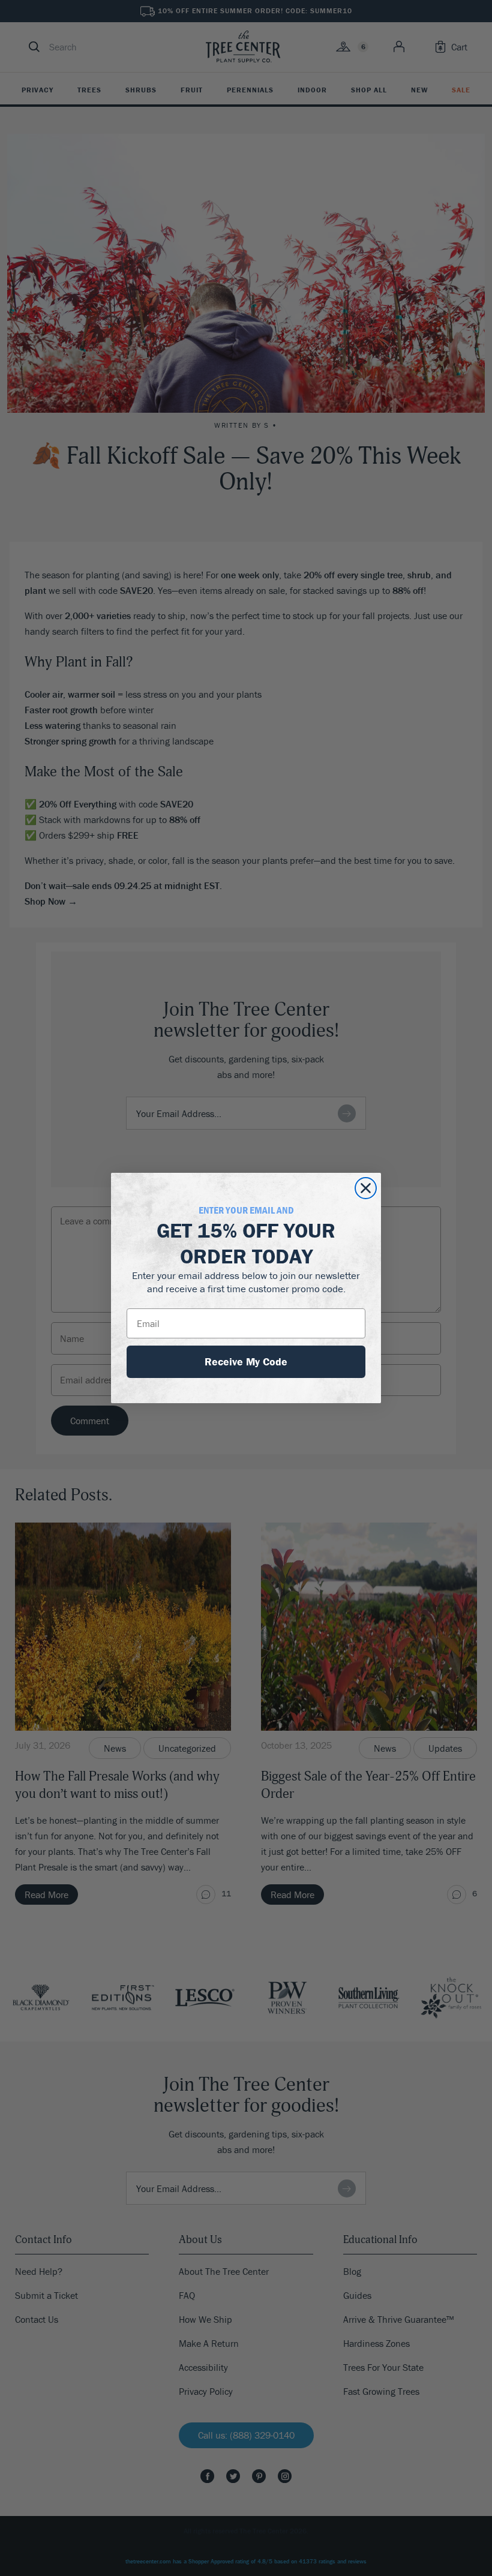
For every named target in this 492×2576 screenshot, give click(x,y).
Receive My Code (246, 1361)
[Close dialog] (366, 1188)
